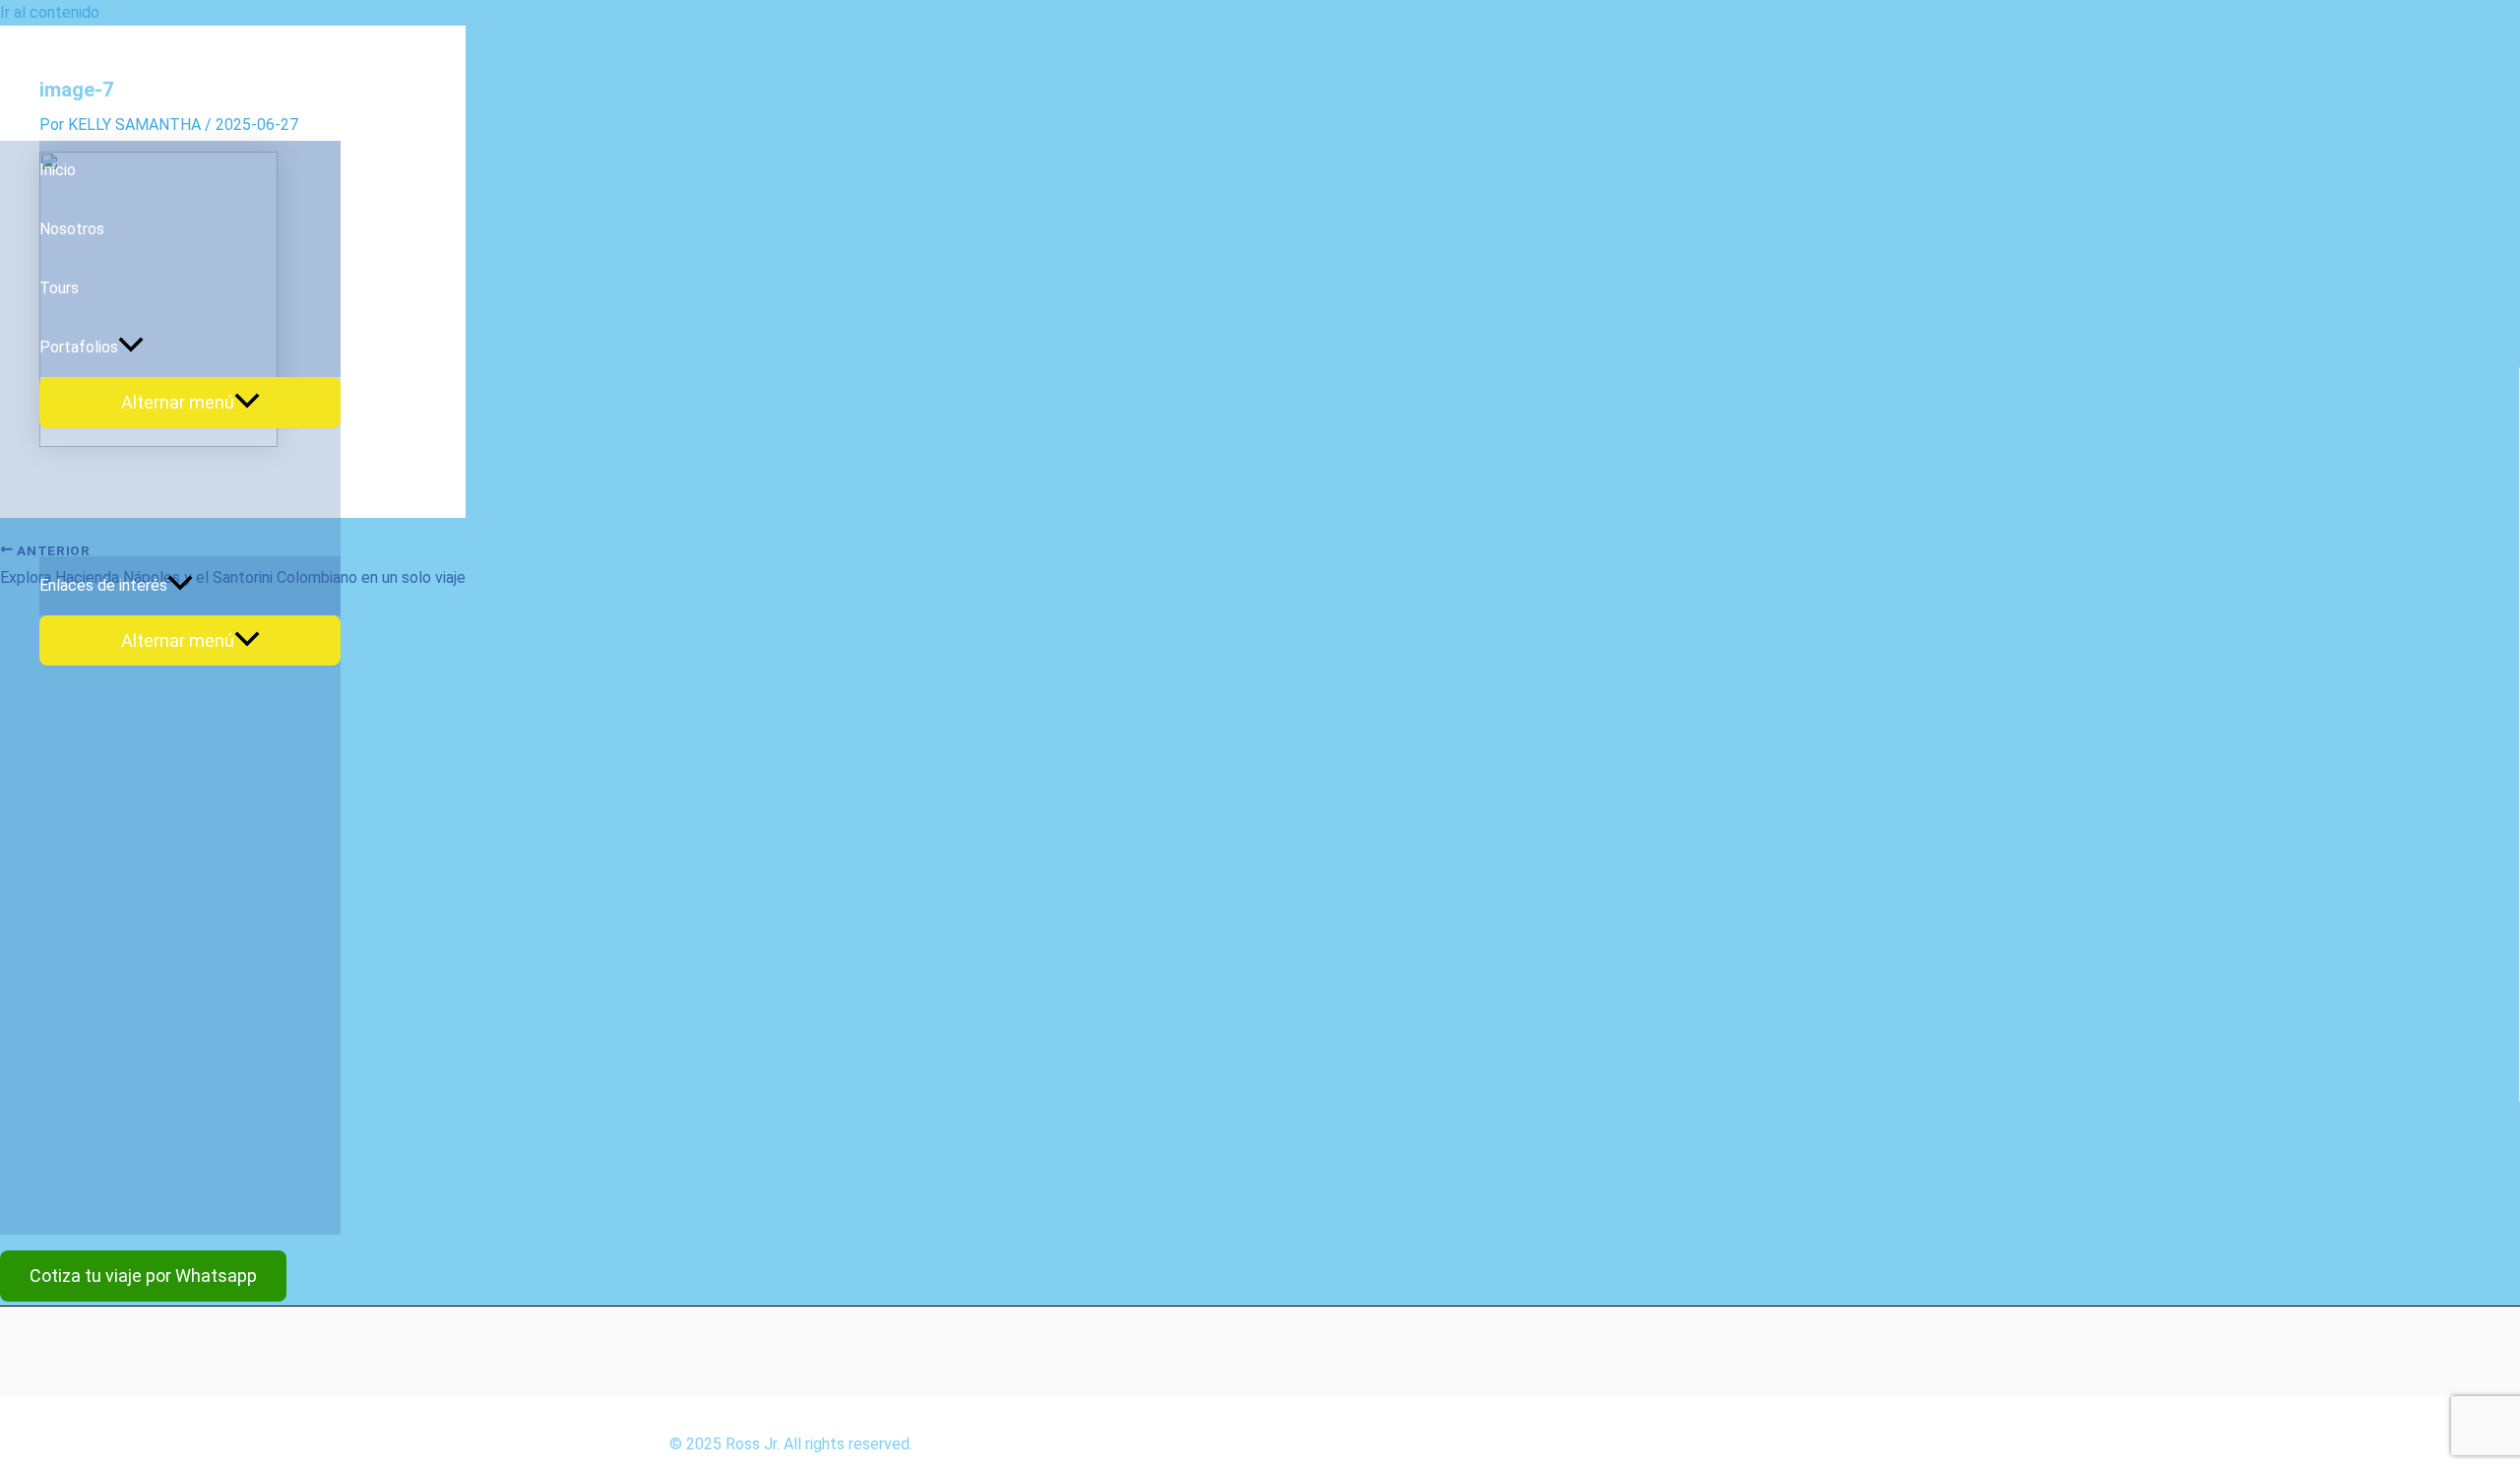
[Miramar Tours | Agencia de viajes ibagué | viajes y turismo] (98, 113)
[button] (143, 1276)
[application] (131, 348)
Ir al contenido (50, 12)
